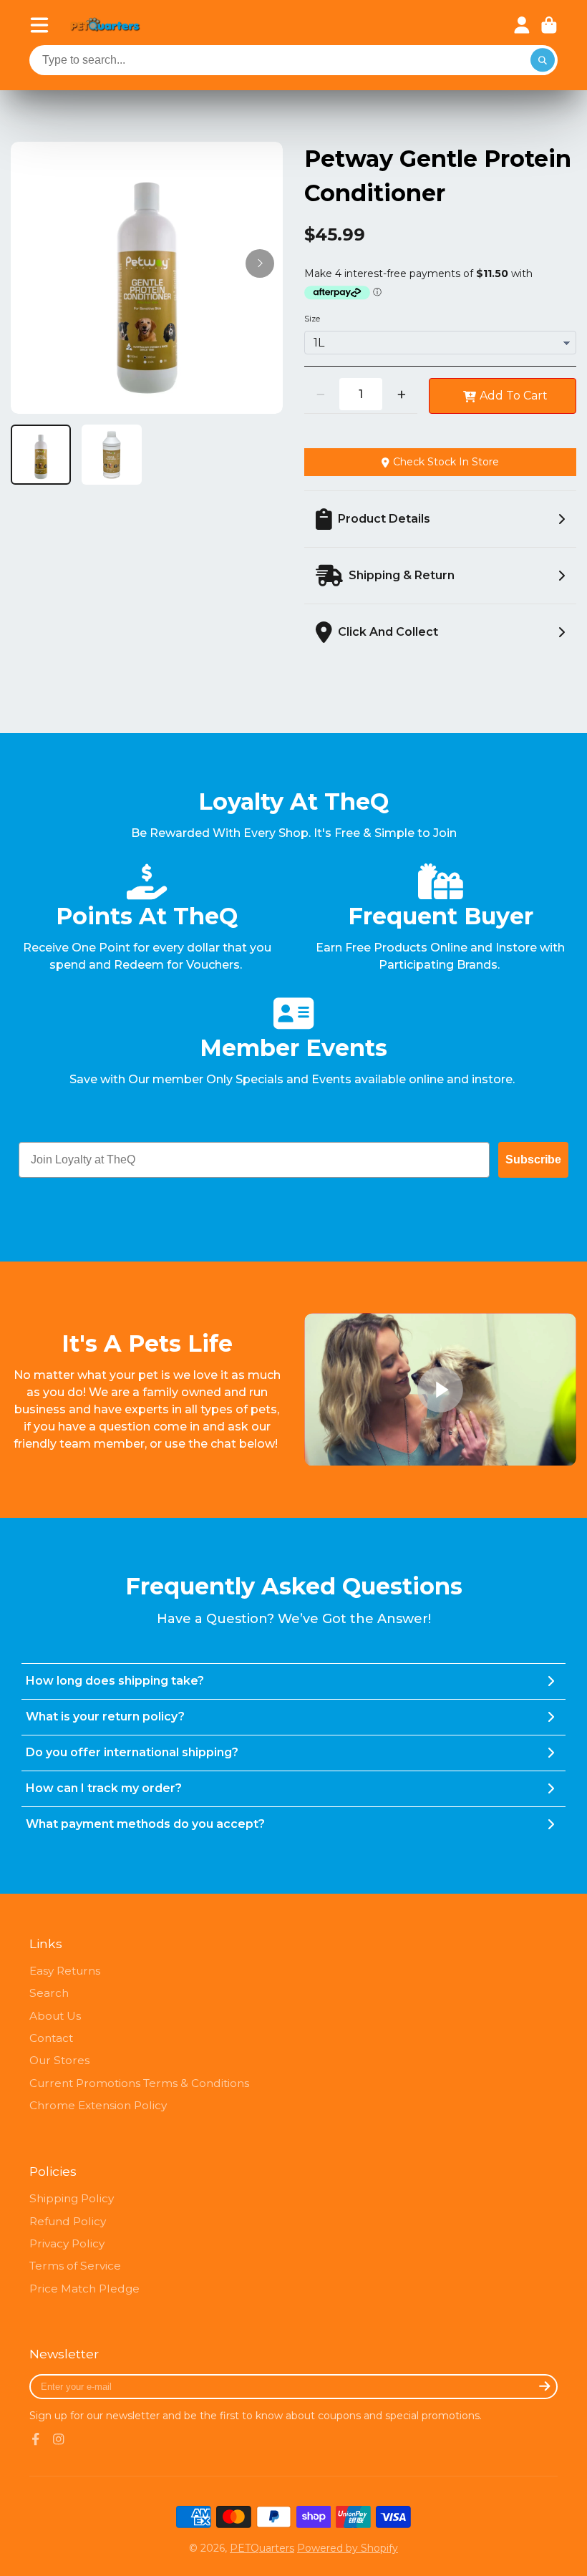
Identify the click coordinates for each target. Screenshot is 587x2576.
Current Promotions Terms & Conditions (139, 2083)
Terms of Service (75, 2266)
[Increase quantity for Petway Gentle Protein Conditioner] (401, 394)
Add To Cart (514, 396)
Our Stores (59, 2060)
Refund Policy (68, 2221)
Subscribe (533, 1159)
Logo (105, 25)
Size (312, 319)
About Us (55, 2016)
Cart (549, 25)
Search (49, 1993)
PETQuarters (262, 2548)
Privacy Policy (67, 2243)
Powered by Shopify (348, 2548)
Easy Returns (65, 1971)
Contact (51, 2038)
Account (522, 25)
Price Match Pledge (84, 2289)
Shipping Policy (72, 2198)
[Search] (543, 60)
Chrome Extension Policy (98, 2105)
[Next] (260, 263)
